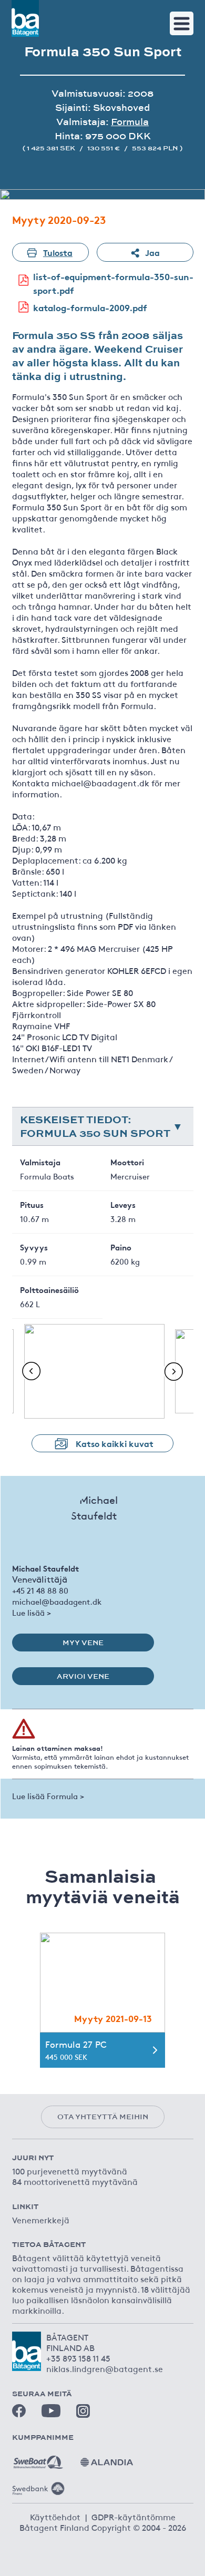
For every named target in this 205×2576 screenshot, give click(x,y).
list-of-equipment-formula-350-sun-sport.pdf (113, 283)
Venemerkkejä (41, 2220)
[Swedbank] (38, 2485)
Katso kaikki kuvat (115, 1443)
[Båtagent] (25, 18)
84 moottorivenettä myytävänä (75, 2181)
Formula (130, 122)
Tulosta (58, 252)
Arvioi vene (83, 1676)
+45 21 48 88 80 (40, 1590)
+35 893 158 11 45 (78, 2358)
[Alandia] (107, 2458)
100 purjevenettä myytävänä (70, 2171)
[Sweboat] (38, 2458)
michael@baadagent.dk (57, 1601)
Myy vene (83, 1643)
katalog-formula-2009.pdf (90, 307)
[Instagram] (83, 2411)
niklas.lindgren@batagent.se (105, 2368)
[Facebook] (19, 2411)
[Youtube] (51, 2411)
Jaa (152, 252)
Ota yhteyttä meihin (103, 2117)
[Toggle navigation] (182, 23)
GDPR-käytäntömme (134, 2517)
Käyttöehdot (55, 2517)
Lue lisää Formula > (48, 1796)
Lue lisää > (32, 1612)
